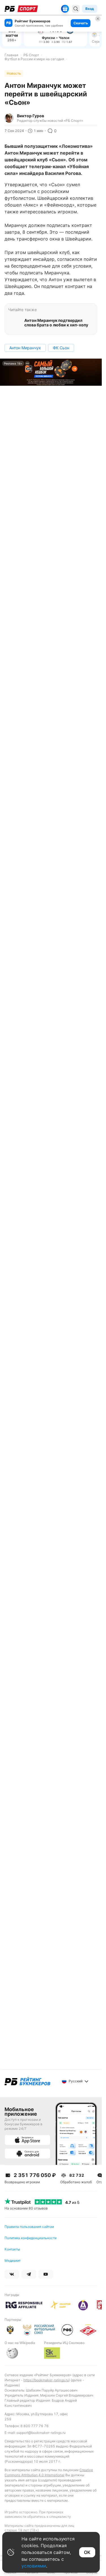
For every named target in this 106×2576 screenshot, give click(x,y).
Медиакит (13, 2260)
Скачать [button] (81, 23)
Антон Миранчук (25, 348)
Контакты (12, 2249)
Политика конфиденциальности (31, 2238)
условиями (34, 2566)
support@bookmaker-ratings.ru (41, 2433)
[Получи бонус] (65, 9)
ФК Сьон (61, 348)
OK (87, 2552)
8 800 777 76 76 (34, 2426)
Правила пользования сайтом (29, 2227)
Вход (90, 9)
